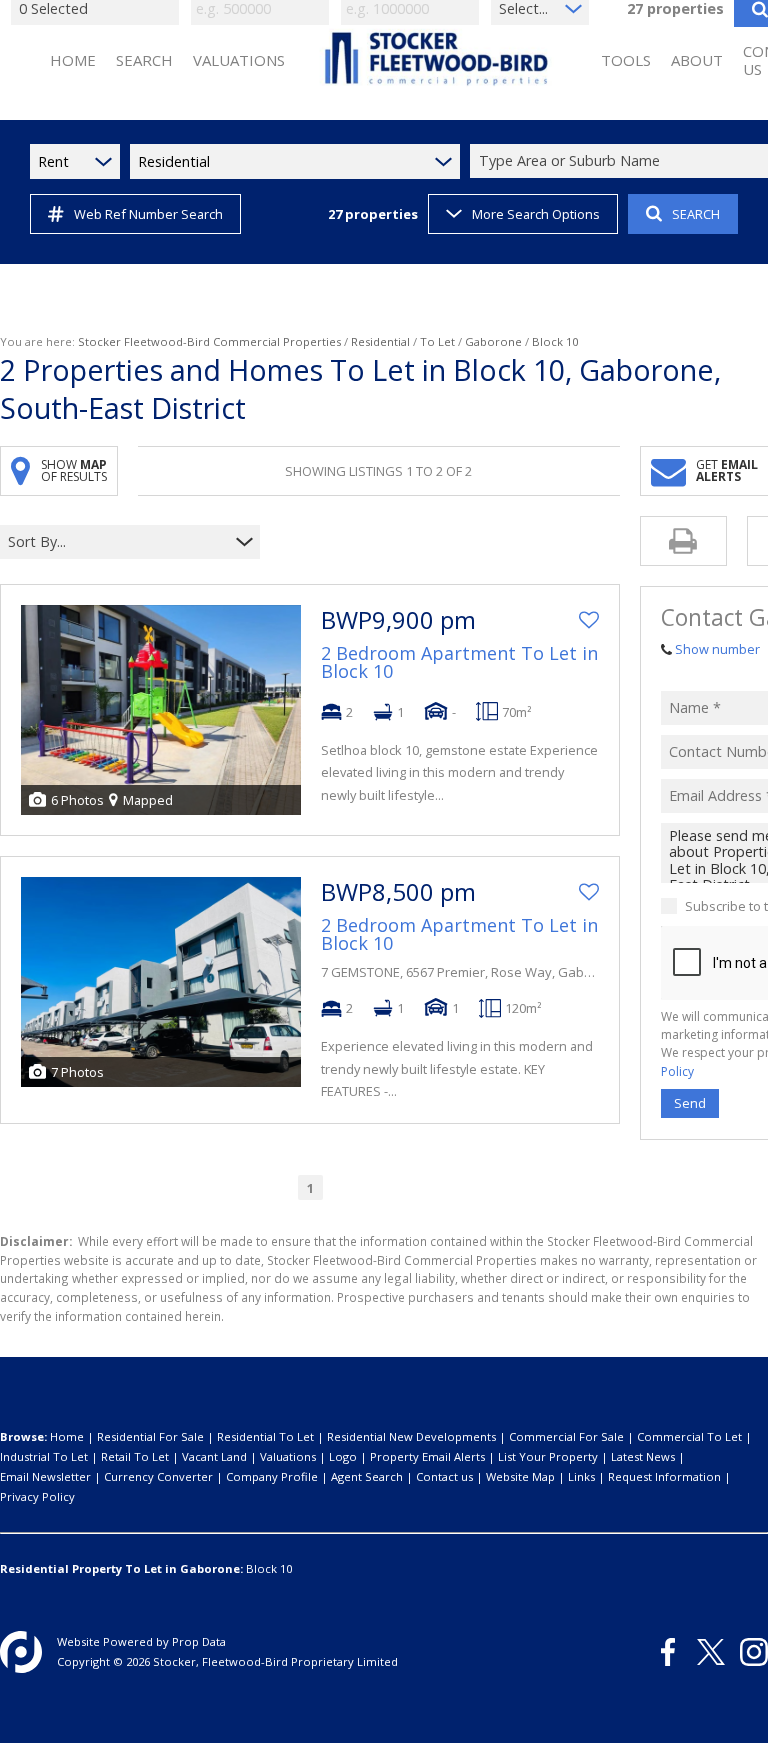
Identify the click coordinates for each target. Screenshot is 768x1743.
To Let (437, 341)
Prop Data (199, 1641)
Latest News (643, 1456)
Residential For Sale (150, 1436)
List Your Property (548, 1456)
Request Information (664, 1476)
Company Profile (272, 1476)
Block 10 (269, 1568)
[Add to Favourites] (589, 620)
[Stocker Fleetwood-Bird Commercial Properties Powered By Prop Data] (21, 1652)
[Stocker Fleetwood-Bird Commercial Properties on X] (711, 1652)
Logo (343, 1456)
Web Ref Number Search (148, 214)
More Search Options (536, 214)
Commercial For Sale (566, 1436)
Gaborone (493, 341)
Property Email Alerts (427, 1456)
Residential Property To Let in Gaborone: (121, 1568)
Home (67, 1436)
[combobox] (117, 542)
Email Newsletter (45, 1476)
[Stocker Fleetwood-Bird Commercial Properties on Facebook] (668, 1652)
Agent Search (367, 1476)
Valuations (288, 1456)
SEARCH (696, 214)
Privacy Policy (37, 1496)
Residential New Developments (411, 1436)
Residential (380, 341)
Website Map (520, 1476)
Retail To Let (135, 1456)
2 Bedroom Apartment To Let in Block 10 (459, 662)
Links (581, 1476)
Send (690, 1103)
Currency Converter (158, 1476)
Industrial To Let (44, 1456)
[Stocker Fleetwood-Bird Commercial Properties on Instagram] (754, 1652)
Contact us (444, 1476)
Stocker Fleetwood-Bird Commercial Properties (209, 341)
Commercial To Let (689, 1436)
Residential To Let (265, 1436)
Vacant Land (214, 1456)
